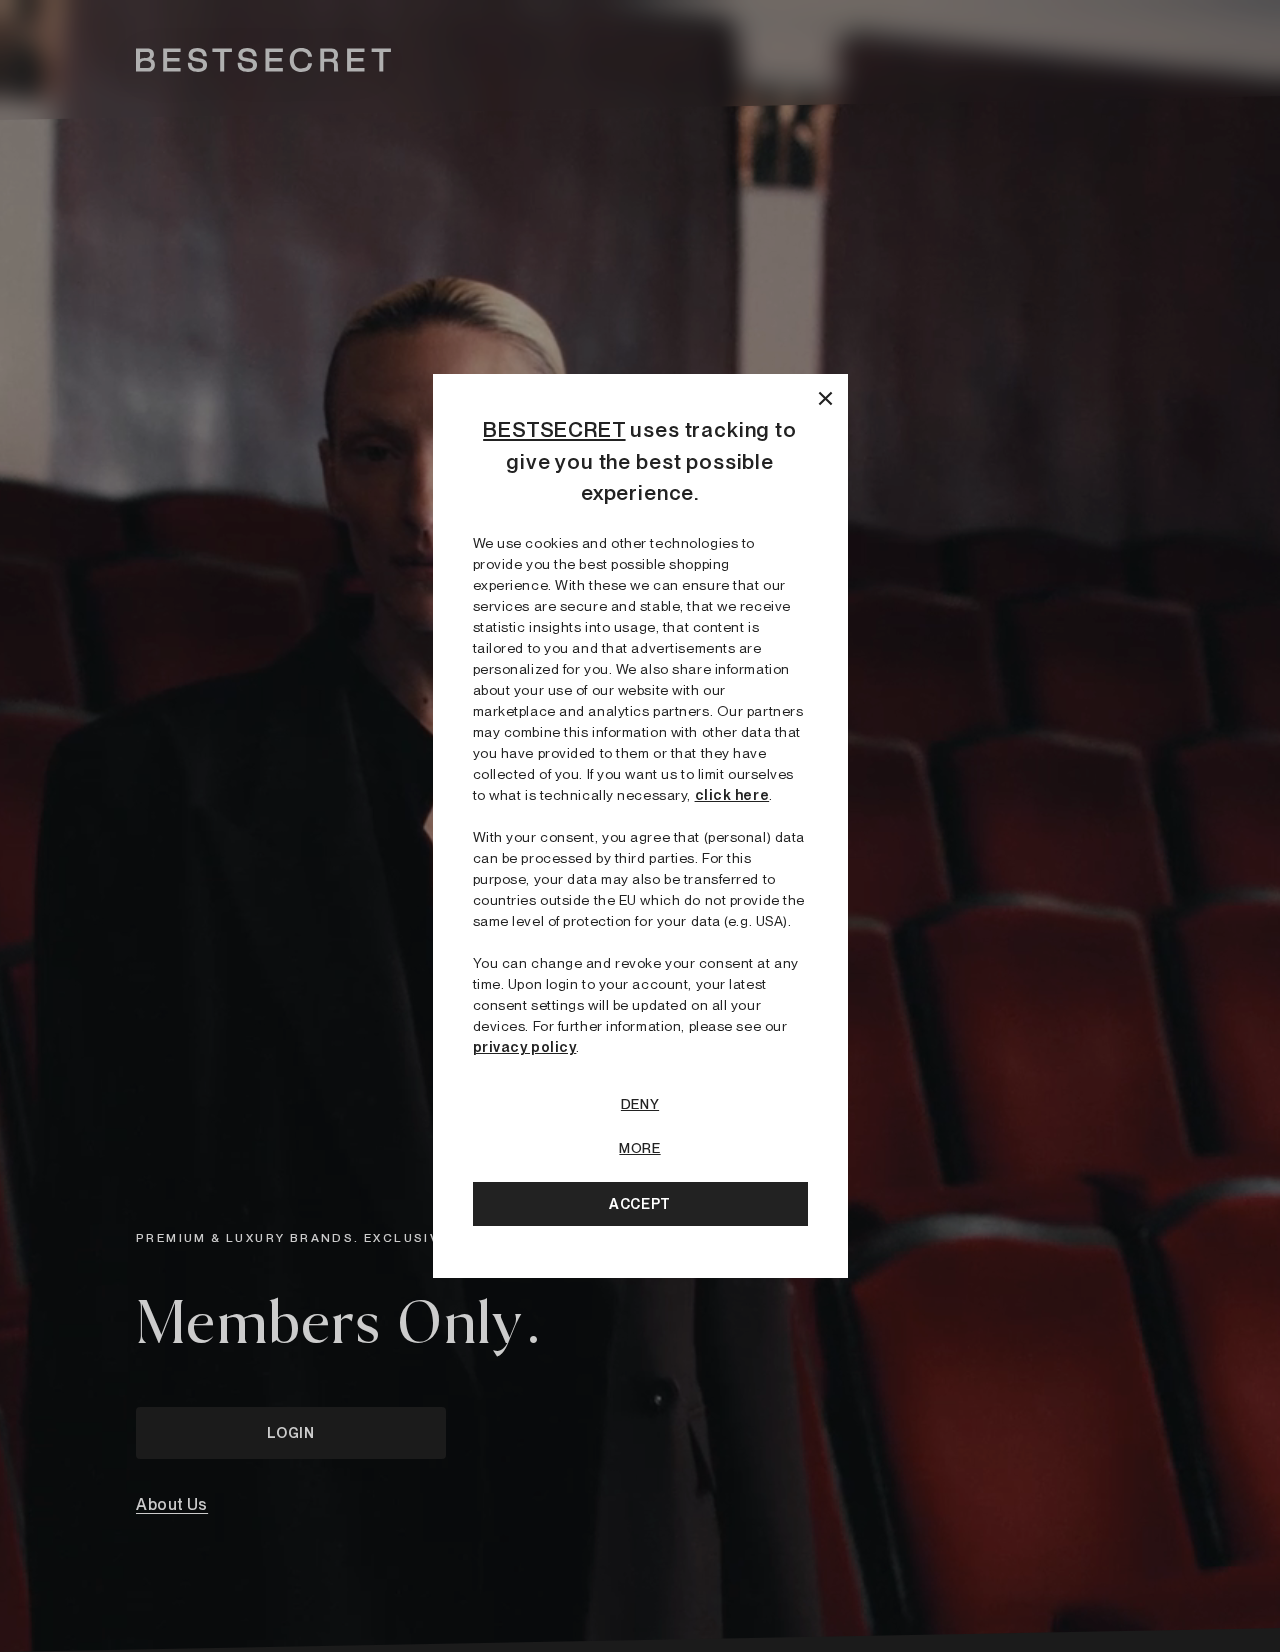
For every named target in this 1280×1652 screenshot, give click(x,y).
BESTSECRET (554, 429)
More (639, 1148)
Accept (639, 1204)
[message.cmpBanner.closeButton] (825, 396)
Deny (640, 1104)
